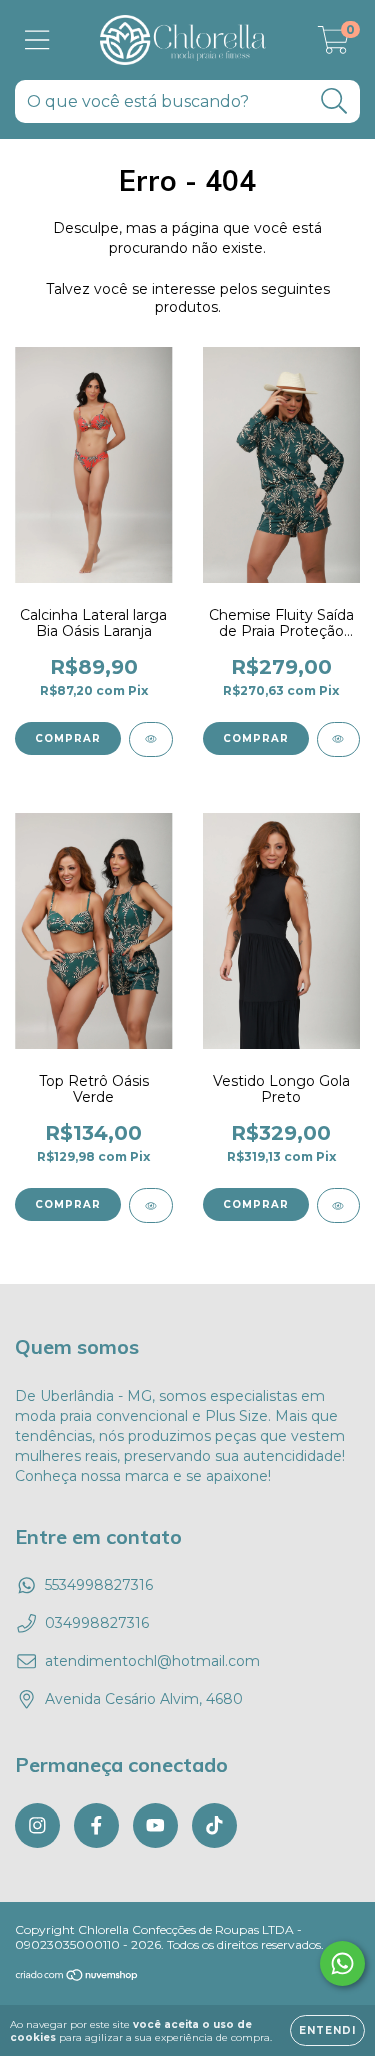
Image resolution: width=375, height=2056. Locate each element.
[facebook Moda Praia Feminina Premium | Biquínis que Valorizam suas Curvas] (96, 1825)
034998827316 (97, 1623)
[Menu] (37, 40)
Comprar (68, 738)
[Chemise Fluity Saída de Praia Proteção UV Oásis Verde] (339, 739)
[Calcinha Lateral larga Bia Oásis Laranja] (151, 739)
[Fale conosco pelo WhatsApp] (342, 1963)
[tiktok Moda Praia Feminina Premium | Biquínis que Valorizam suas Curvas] (214, 1825)
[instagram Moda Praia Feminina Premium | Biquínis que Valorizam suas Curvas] (37, 1825)
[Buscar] (334, 101)
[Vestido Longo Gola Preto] (339, 1205)
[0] (333, 45)
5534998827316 (99, 1585)
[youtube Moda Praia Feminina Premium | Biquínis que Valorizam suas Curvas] (155, 1825)
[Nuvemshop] (77, 1977)
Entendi (327, 2030)
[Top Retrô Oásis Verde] (151, 1205)
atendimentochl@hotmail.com (152, 1661)
